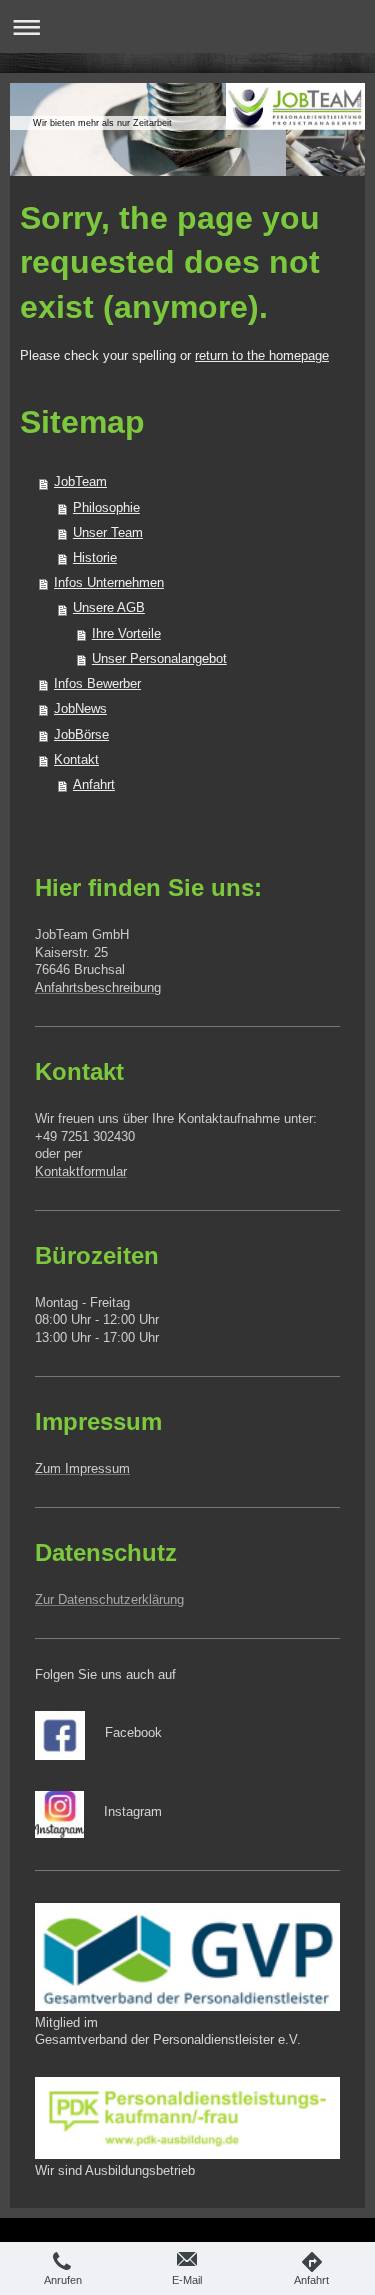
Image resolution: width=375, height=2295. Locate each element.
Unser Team (108, 533)
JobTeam (80, 482)
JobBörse (81, 735)
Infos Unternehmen (109, 583)
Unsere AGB (109, 608)
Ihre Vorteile (126, 634)
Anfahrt (94, 785)
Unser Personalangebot (159, 659)
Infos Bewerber (97, 684)
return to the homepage (262, 356)
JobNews (80, 709)
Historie (95, 558)
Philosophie (106, 508)
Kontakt (76, 760)
